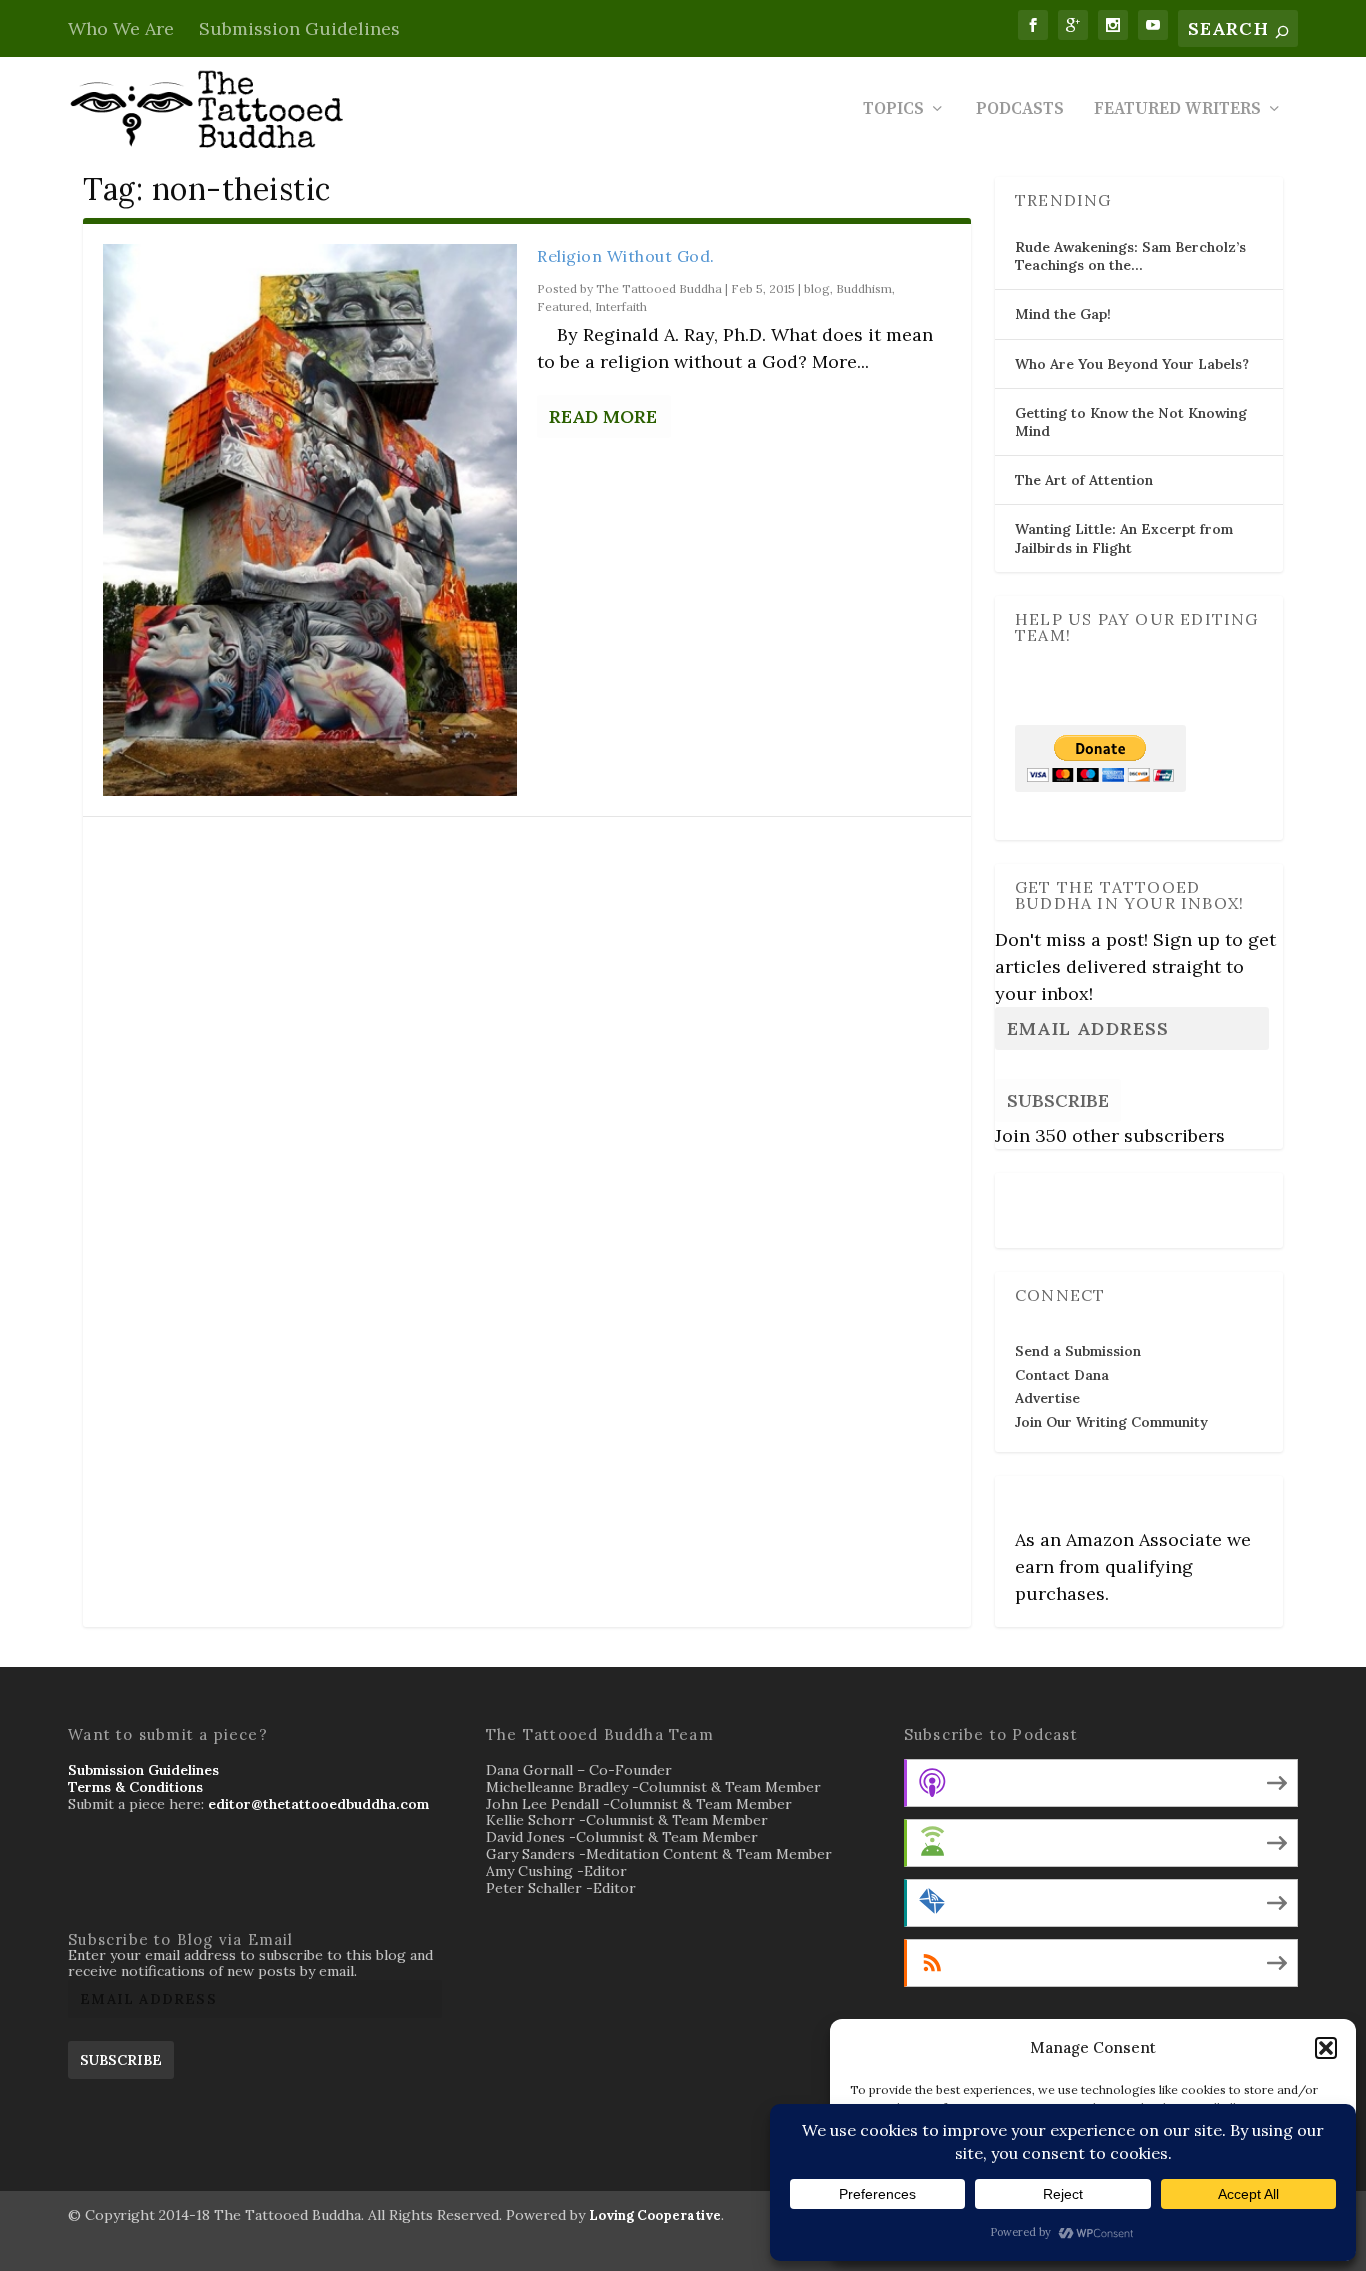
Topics (893, 110)
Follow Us (1054, 1197)
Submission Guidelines (299, 28)
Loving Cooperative (655, 2215)
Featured (563, 306)
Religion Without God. (626, 256)
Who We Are (121, 28)
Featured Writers (1177, 110)
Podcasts (1020, 110)
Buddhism (864, 288)
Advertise (1047, 1398)
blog (817, 288)
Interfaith (621, 306)
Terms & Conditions (135, 1787)
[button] (1326, 2048)
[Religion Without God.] (310, 520)
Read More (603, 416)
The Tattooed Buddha (659, 288)
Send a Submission (1078, 1351)
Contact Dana (1062, 1375)
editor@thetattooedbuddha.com (318, 1804)
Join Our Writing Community (1111, 1422)
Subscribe (1058, 1100)
